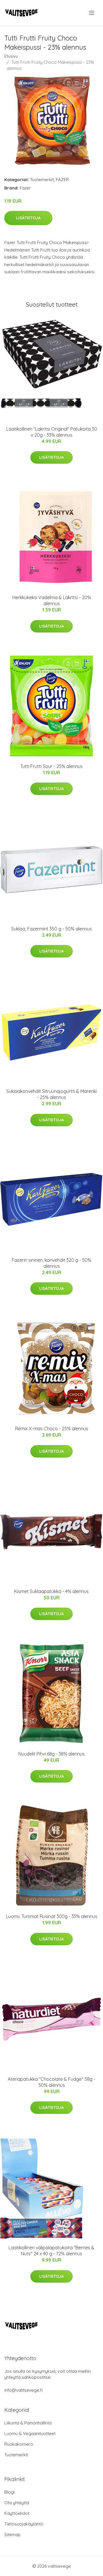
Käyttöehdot (17, 2513)
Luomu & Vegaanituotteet (30, 2433)
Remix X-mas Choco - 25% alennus (52, 1429)
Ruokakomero (19, 2444)
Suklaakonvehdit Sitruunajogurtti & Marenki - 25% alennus (51, 1094)
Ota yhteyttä (17, 2503)
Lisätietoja (28, 218)
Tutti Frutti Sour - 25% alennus (51, 766)
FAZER (62, 180)
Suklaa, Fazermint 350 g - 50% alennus (51, 929)
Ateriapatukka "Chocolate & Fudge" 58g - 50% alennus (51, 2082)
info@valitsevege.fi (23, 2390)
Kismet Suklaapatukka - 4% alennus (51, 1591)
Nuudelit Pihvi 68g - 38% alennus (51, 1754)
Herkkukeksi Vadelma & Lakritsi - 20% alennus (52, 600)
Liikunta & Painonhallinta (28, 2423)
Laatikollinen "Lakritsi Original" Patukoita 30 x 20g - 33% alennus (52, 432)
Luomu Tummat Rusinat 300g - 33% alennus (52, 1916)
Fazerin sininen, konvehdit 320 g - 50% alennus (51, 1263)
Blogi (9, 2492)
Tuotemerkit (42, 180)
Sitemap (12, 2535)
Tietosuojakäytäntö (24, 2524)
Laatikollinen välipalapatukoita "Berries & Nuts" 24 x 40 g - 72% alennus (51, 2251)
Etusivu (11, 56)
